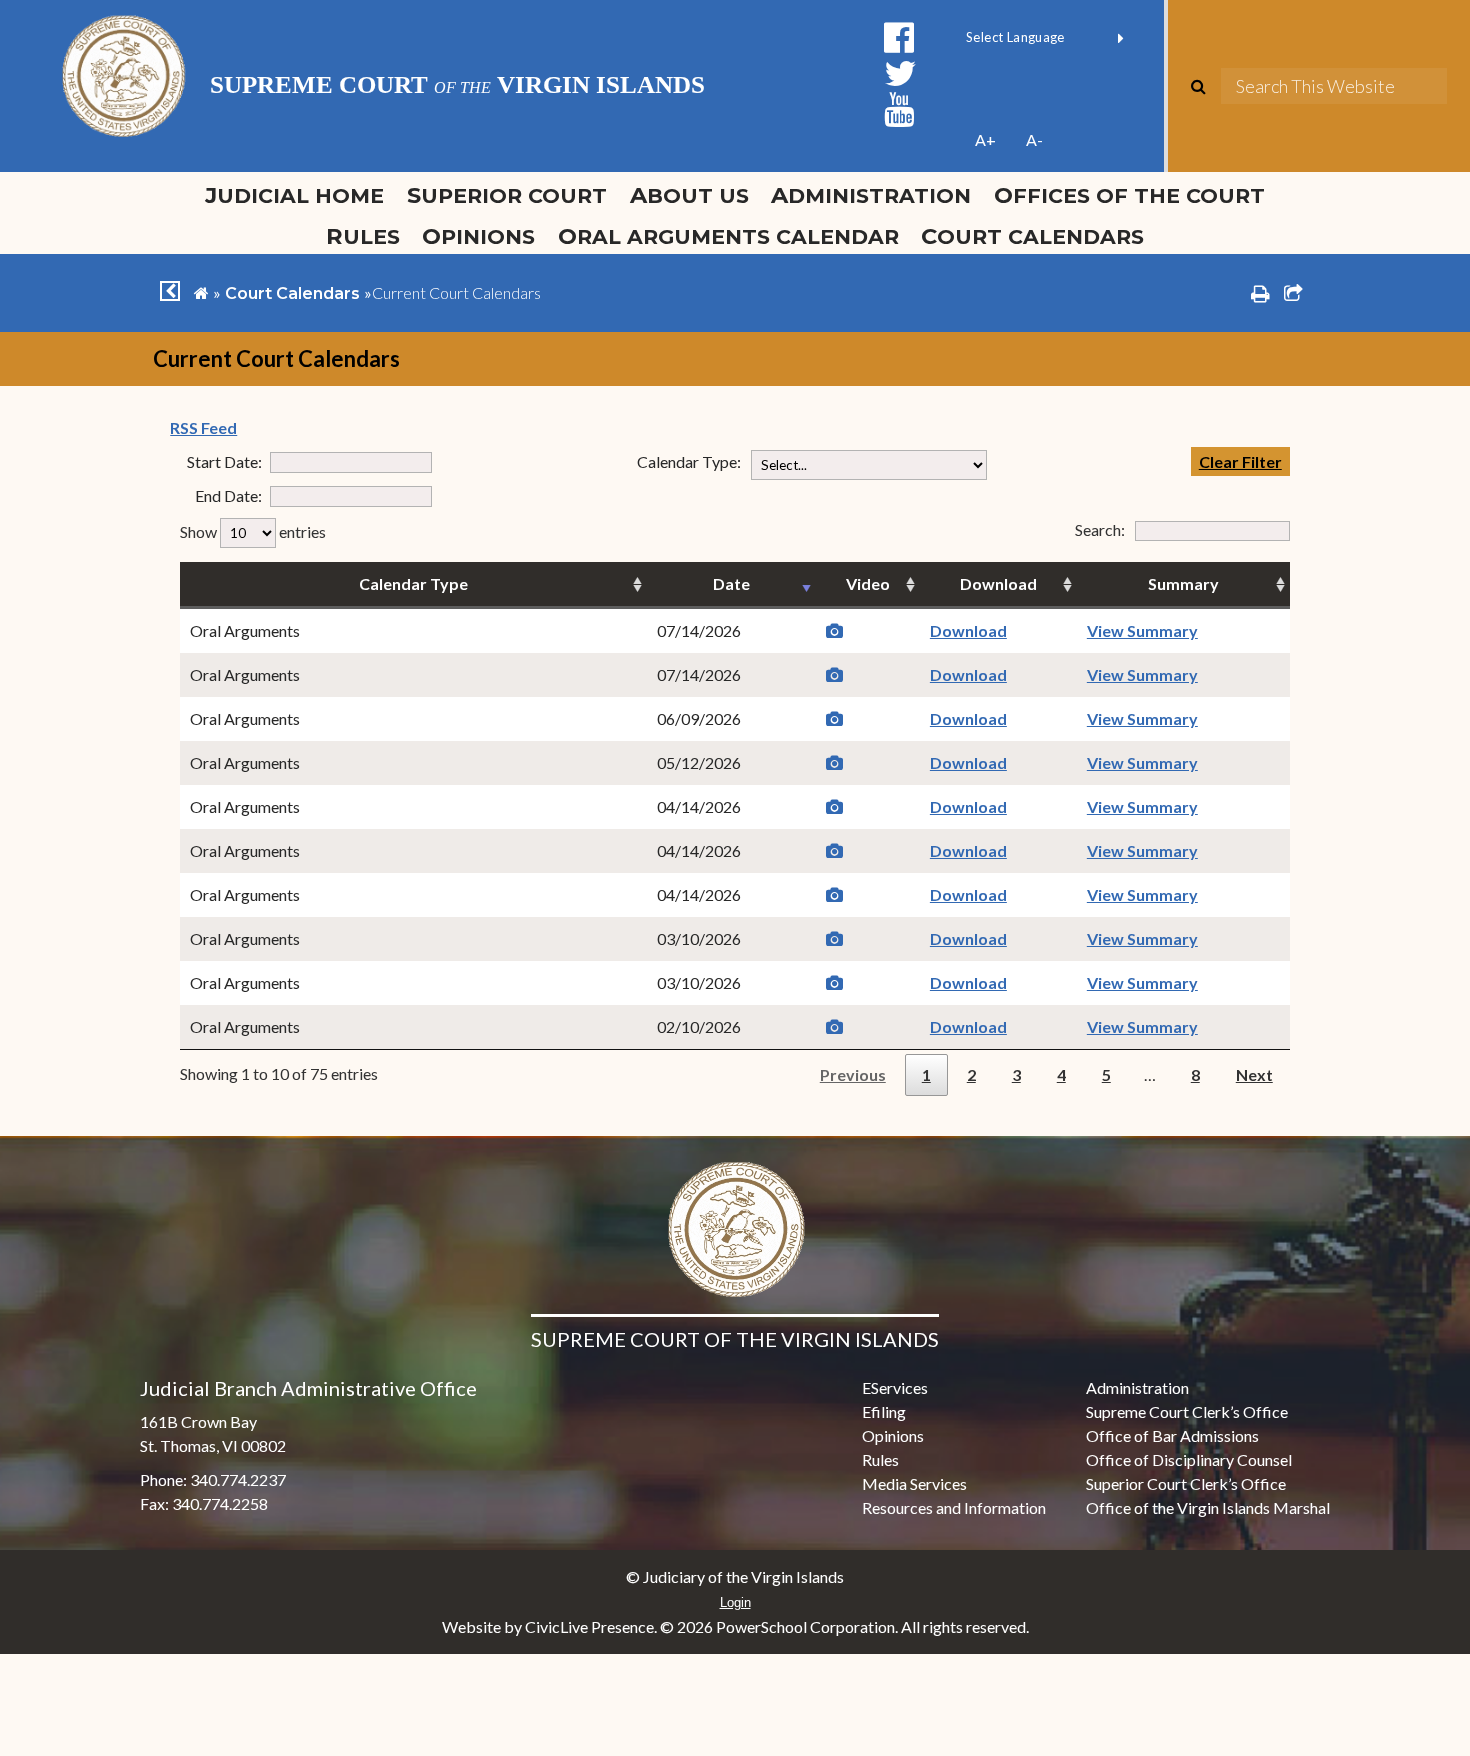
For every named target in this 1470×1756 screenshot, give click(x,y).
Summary (1183, 583)
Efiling (884, 1411)
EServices (895, 1387)
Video (868, 583)
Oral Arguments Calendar (728, 236)
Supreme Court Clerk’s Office (1187, 1411)
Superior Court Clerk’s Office (1186, 1483)
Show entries (253, 531)
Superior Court (507, 195)
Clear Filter (1240, 461)
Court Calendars (1032, 236)
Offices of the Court (1129, 195)
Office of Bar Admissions (1172, 1435)
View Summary (1142, 630)
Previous (853, 1074)
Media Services (914, 1483)
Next (1254, 1074)
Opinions (478, 236)
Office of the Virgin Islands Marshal (1208, 1507)
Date (731, 583)
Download (998, 583)
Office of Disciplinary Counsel (1189, 1459)
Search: (1142, 529)
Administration (871, 195)
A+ (985, 139)
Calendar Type (413, 583)
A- (1034, 139)
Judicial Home (294, 195)
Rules (363, 236)
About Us (689, 195)
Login (735, 1602)
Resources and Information (954, 1507)
